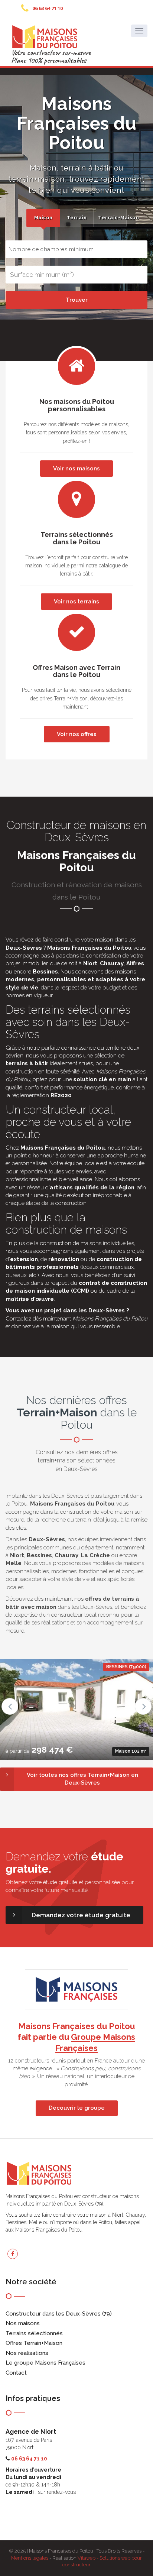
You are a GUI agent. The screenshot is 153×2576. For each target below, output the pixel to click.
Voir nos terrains (76, 602)
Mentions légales (30, 2558)
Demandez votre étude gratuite (81, 1915)
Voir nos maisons (76, 469)
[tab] (43, 218)
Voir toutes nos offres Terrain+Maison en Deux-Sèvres (82, 1779)
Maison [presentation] (43, 218)
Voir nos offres (77, 734)
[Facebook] (13, 2254)
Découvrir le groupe (77, 2108)
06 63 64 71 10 (48, 8)
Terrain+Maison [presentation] (112, 218)
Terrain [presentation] (77, 218)
